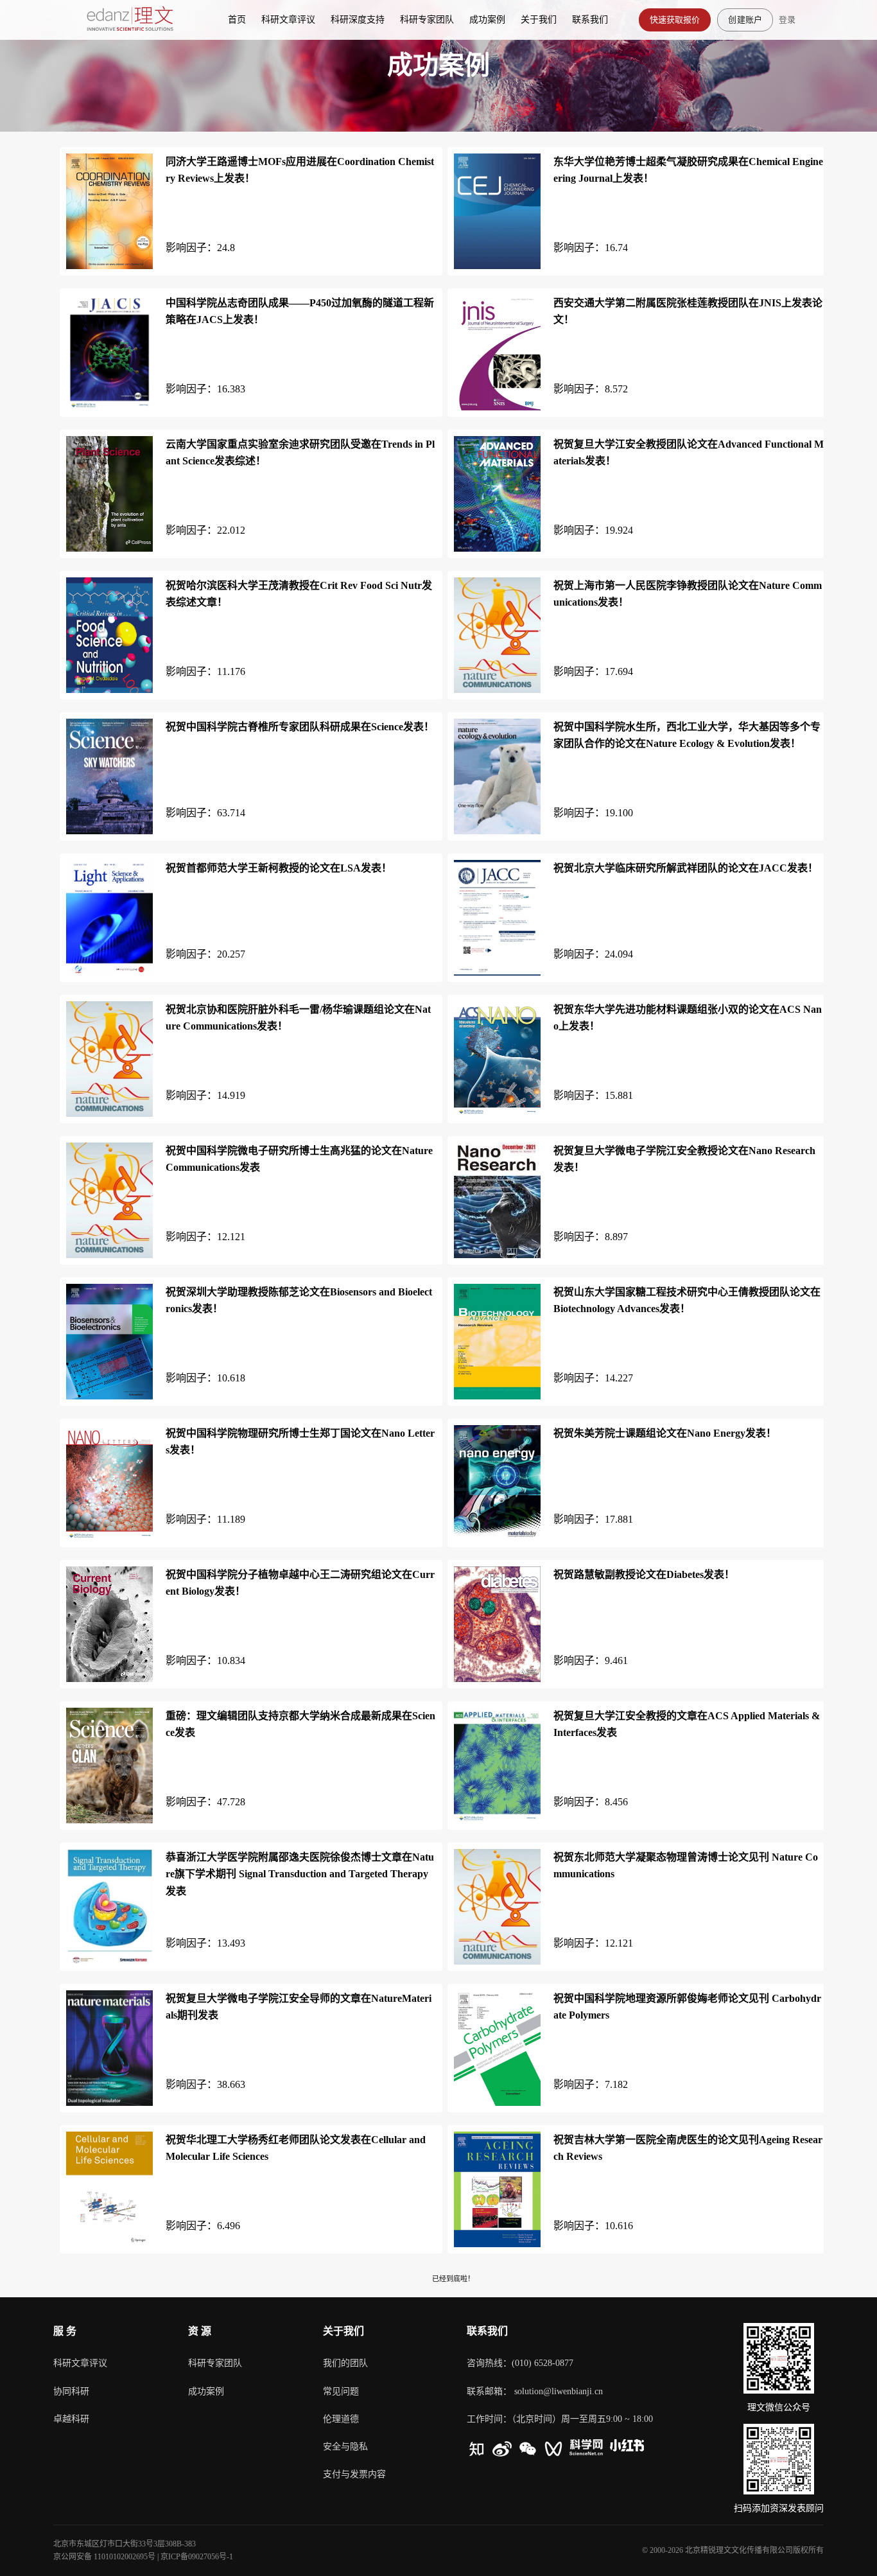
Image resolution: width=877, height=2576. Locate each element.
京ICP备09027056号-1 (197, 2557)
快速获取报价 (675, 19)
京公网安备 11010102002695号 (104, 2557)
